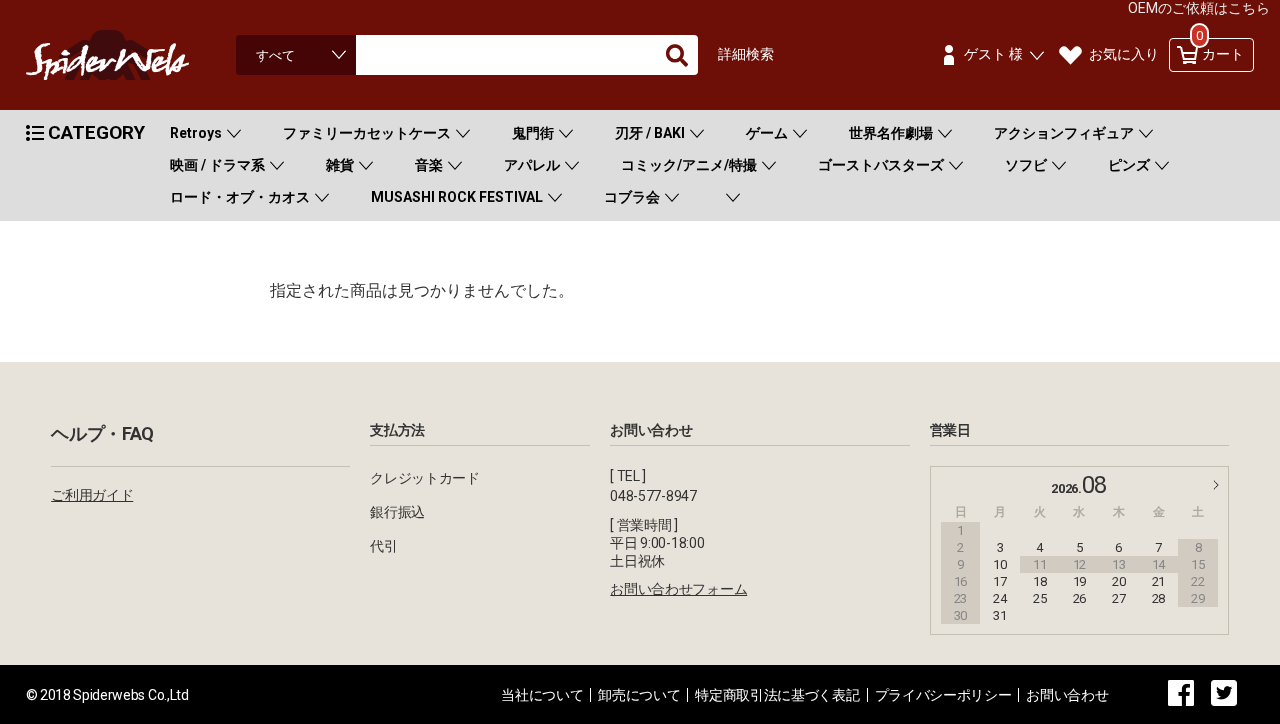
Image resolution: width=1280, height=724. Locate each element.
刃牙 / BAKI (650, 133)
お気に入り (1124, 54)
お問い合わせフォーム (678, 589)
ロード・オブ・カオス (240, 197)
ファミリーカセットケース (367, 133)
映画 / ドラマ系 (217, 165)
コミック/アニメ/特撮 (689, 165)
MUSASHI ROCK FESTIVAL (457, 197)
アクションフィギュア (1064, 133)
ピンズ (1129, 165)
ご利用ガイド (92, 495)
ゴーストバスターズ (881, 165)
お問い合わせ (1067, 695)
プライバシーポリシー (943, 695)
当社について (542, 695)
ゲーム (767, 133)
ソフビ (1026, 165)
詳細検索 (746, 54)
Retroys (196, 133)
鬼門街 (533, 133)
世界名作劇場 (891, 133)
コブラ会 (632, 197)
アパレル (532, 165)
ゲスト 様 (993, 54)
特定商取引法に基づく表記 (777, 695)
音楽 (429, 165)
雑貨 (340, 165)
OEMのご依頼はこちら (1199, 8)
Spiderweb (126, 55)
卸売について (639, 695)
